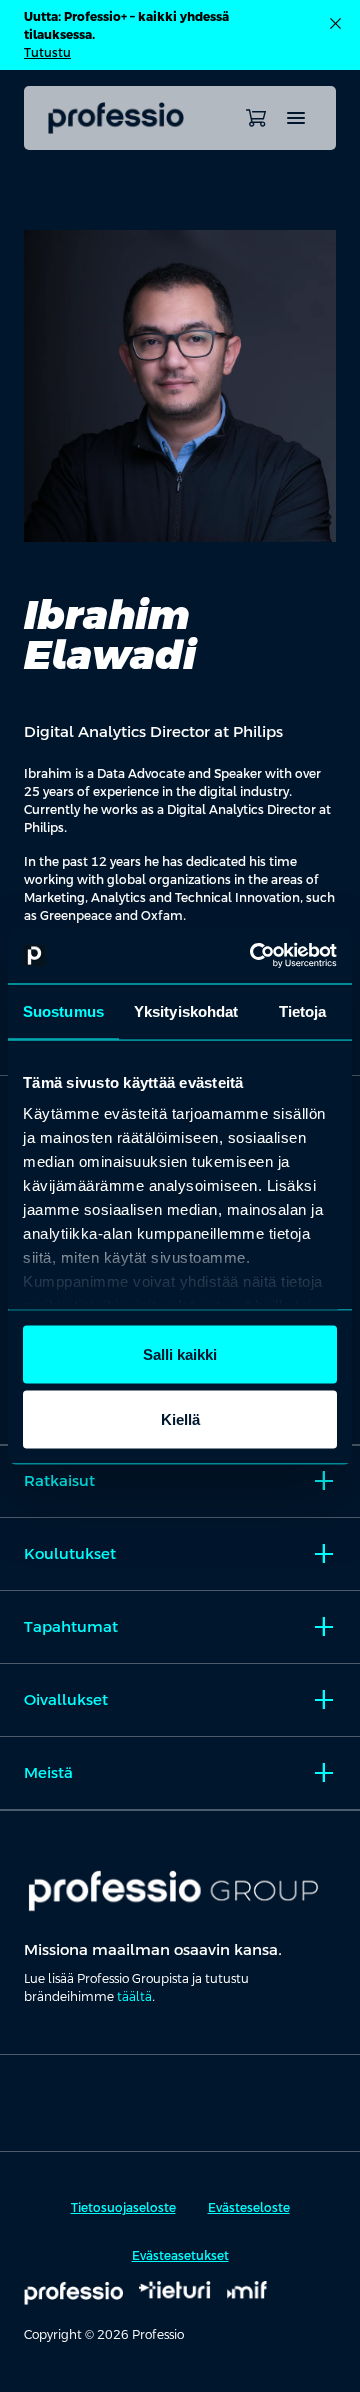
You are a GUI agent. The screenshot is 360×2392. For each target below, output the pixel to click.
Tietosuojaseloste (123, 2208)
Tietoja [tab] (303, 1010)
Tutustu (47, 53)
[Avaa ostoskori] (256, 118)
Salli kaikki (180, 1353)
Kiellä (180, 1419)
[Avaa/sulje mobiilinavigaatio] (296, 118)
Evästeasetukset (180, 2256)
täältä (134, 1997)
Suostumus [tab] (63, 1010)
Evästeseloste (249, 2208)
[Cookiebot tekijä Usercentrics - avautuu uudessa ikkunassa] (254, 956)
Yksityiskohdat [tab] (186, 1010)
